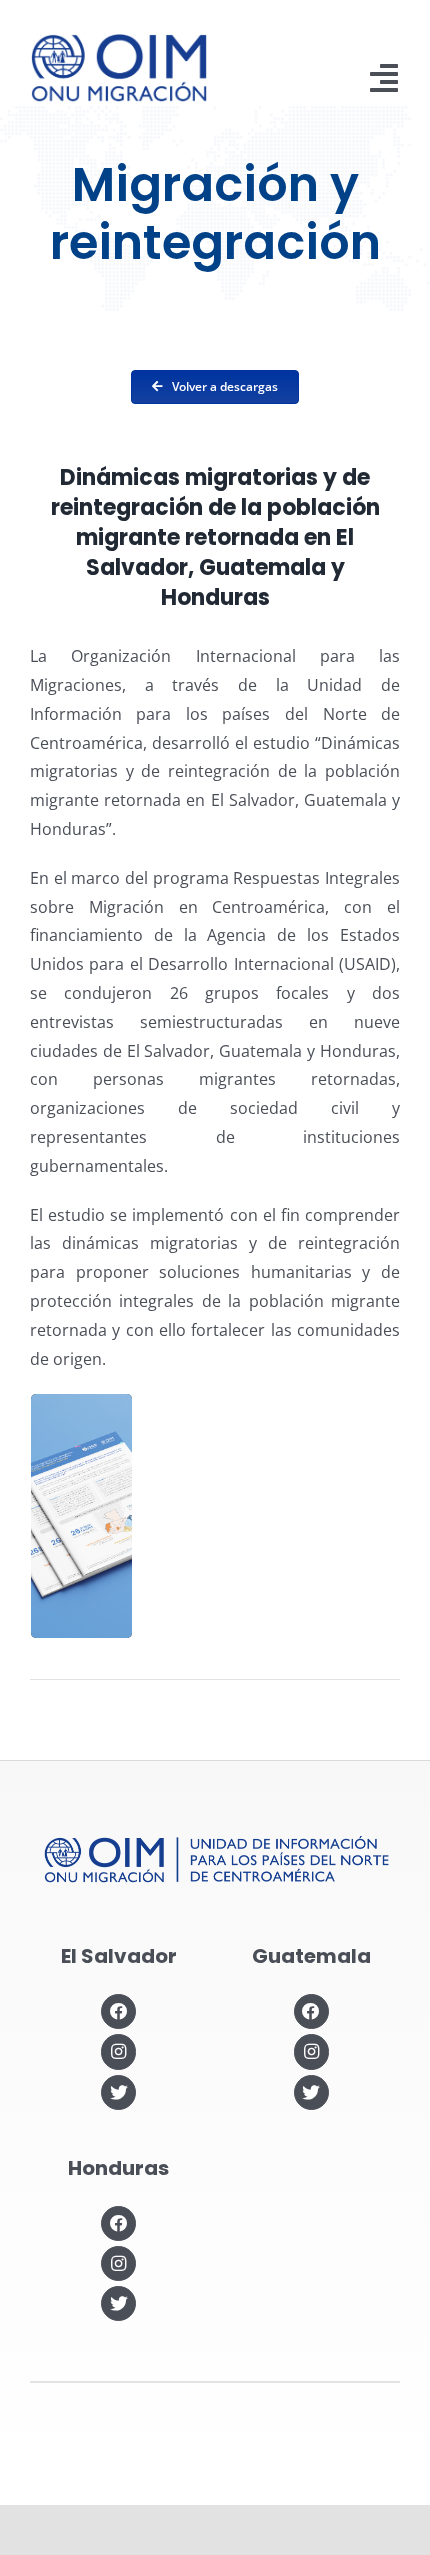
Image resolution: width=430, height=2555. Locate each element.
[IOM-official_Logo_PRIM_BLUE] (119, 41)
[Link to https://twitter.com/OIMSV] (118, 2092)
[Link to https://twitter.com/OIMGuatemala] (311, 2092)
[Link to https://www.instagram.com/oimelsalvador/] (118, 2051)
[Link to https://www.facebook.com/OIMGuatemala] (311, 2011)
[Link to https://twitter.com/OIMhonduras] (118, 2303)
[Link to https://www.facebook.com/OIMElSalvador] (118, 2011)
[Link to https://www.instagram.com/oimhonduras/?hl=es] (118, 2263)
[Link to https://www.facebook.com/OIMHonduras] (118, 2223)
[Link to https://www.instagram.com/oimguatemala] (311, 2051)
